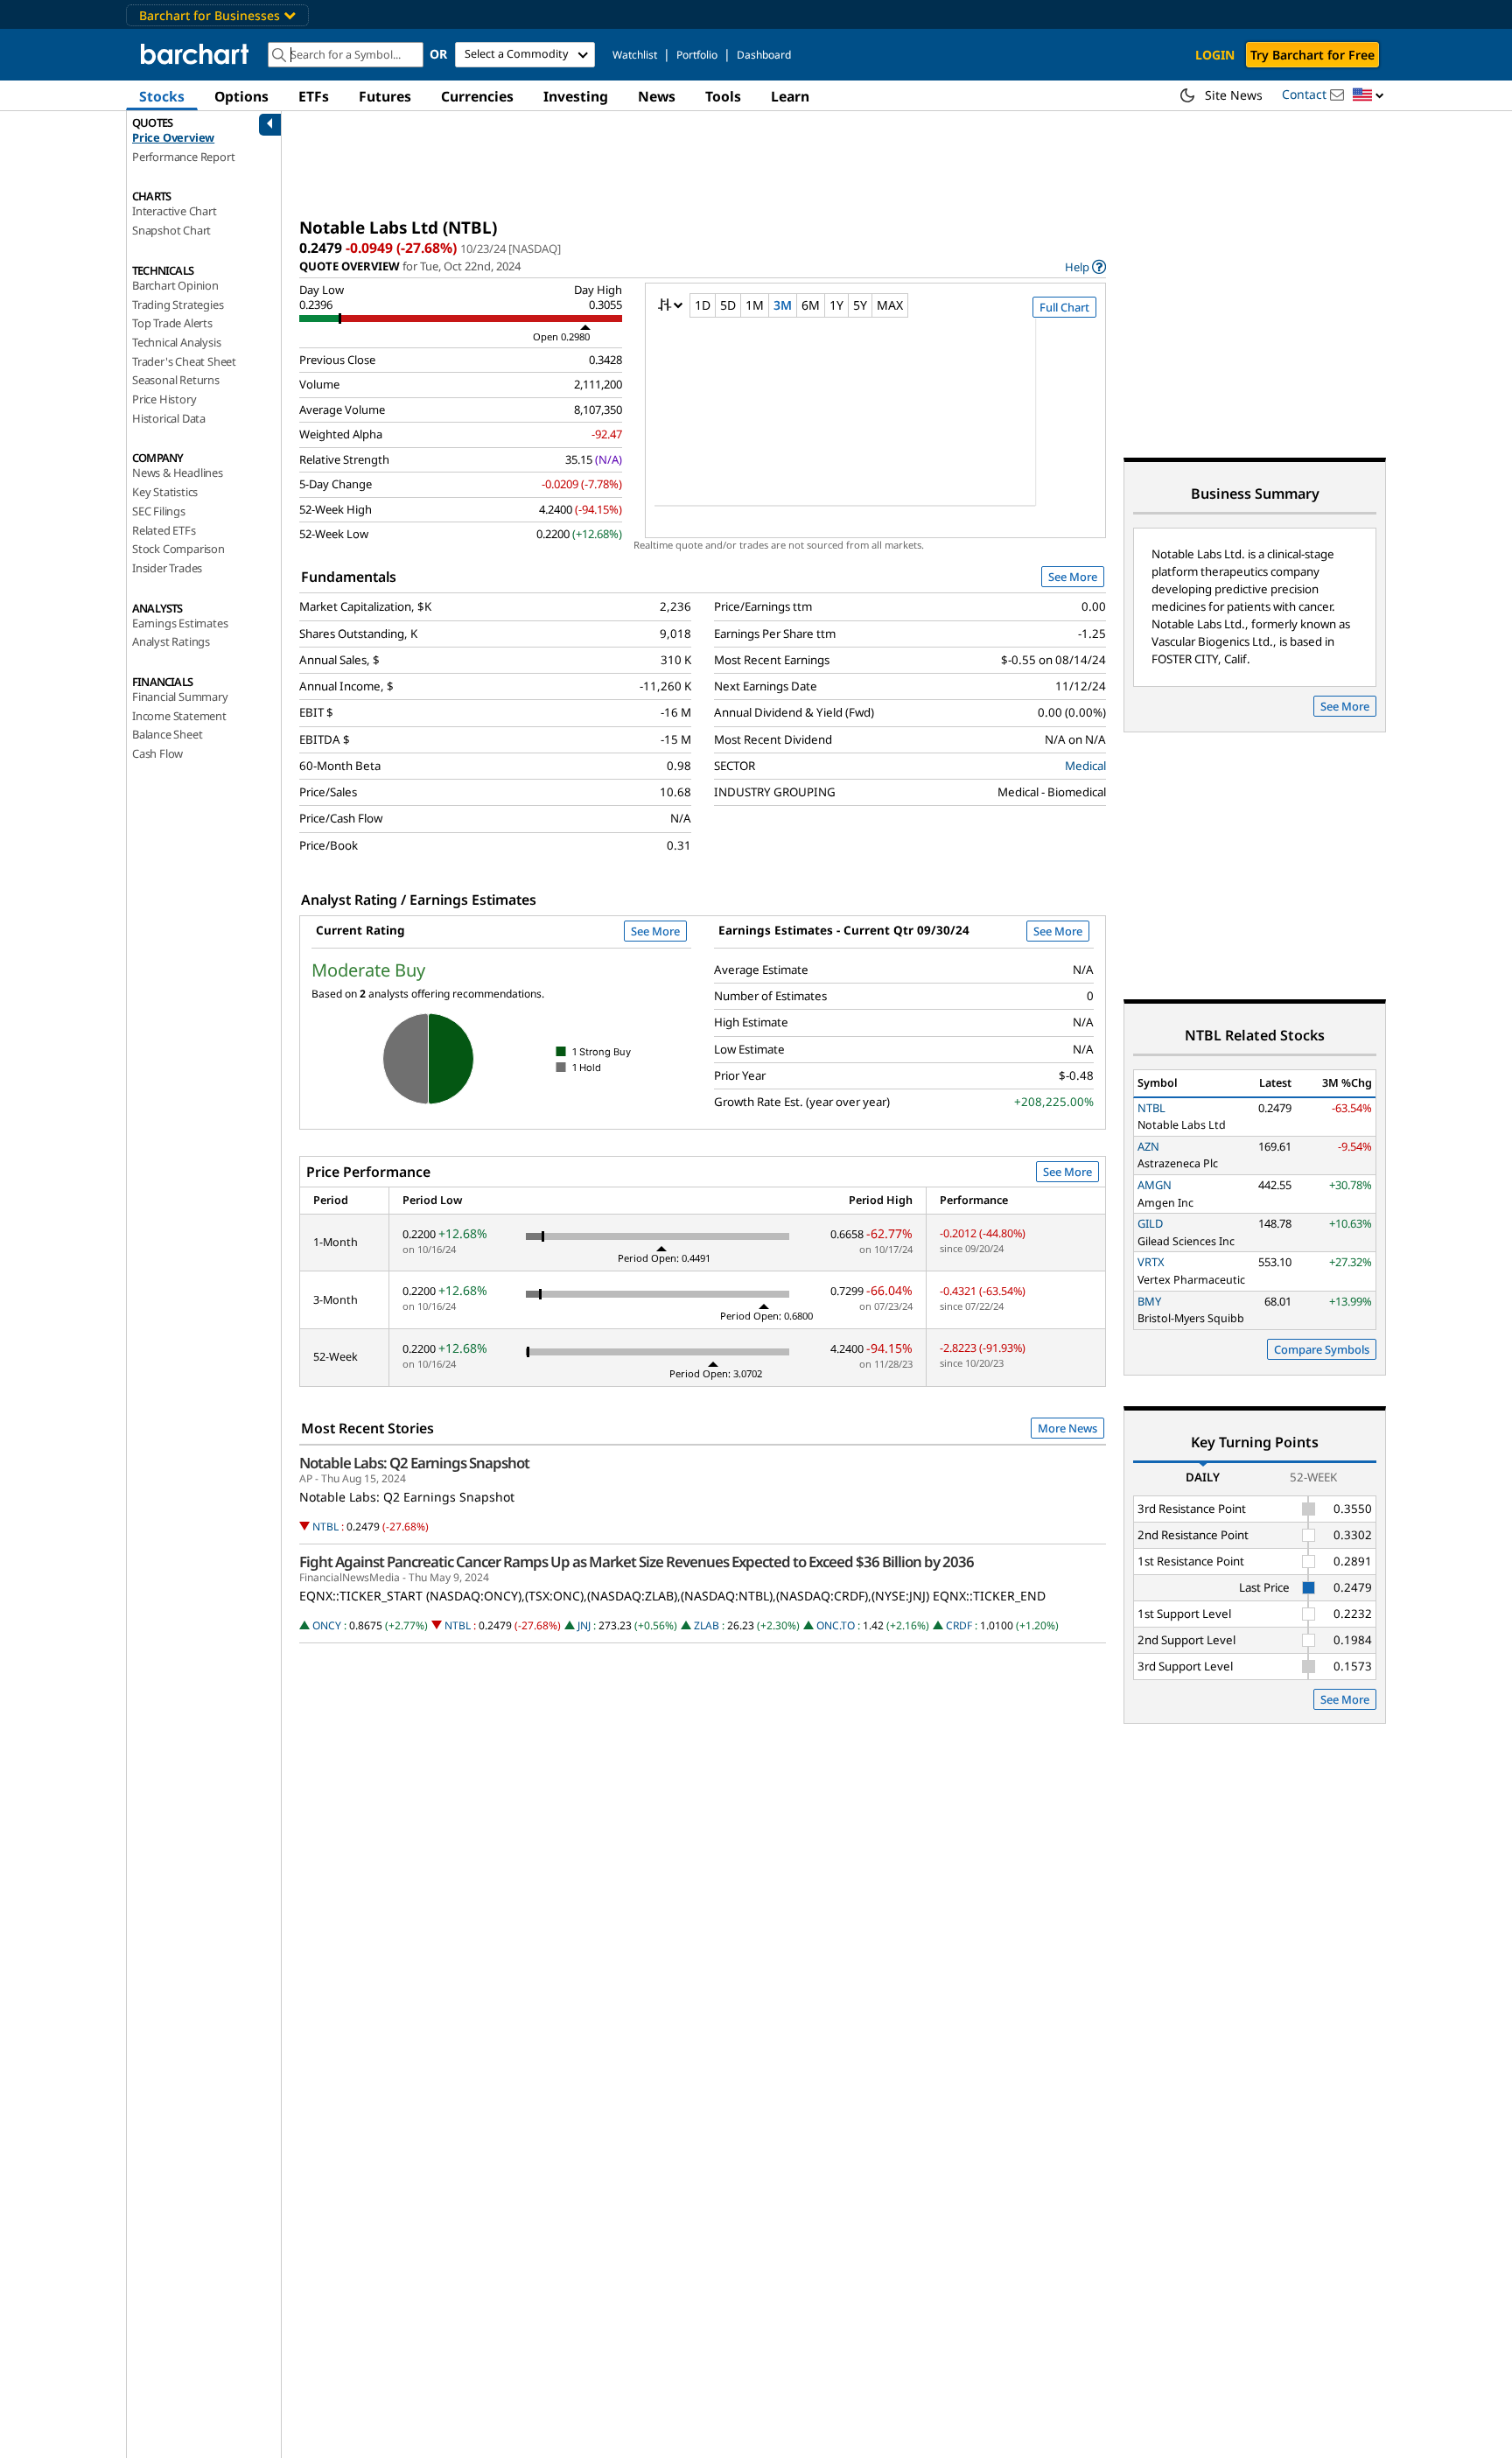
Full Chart (1064, 307)
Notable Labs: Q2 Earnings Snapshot (414, 1463)
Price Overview (173, 137)
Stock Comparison (178, 549)
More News (1067, 1428)
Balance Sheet (167, 734)
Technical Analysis (176, 342)
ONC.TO (836, 1625)
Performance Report (183, 157)
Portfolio (697, 55)
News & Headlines (178, 473)
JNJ (584, 1625)
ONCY (327, 1625)
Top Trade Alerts (172, 323)
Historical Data (169, 418)
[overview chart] (875, 424)
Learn (790, 96)
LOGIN (1215, 55)
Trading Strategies (178, 305)
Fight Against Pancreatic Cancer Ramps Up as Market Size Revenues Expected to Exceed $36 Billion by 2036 (637, 1562)
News (657, 96)
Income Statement (179, 716)
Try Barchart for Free (1312, 55)
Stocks (162, 96)
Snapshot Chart (171, 230)
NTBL (325, 1527)
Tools (723, 96)
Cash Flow (157, 753)
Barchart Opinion (175, 285)
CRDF (959, 1625)
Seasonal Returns (176, 380)
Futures (385, 96)
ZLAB (707, 1625)
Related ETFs (164, 530)
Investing (576, 96)
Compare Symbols (1322, 1349)
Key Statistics (165, 492)
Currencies (477, 96)
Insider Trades (167, 568)
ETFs (314, 96)
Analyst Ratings (171, 641)
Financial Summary (180, 697)
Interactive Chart (175, 211)
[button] (1368, 96)
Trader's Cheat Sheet (184, 361)
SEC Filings (159, 511)
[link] (1085, 266)
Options (241, 96)
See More (1073, 577)
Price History (164, 399)
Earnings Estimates (180, 623)
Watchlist (635, 55)
